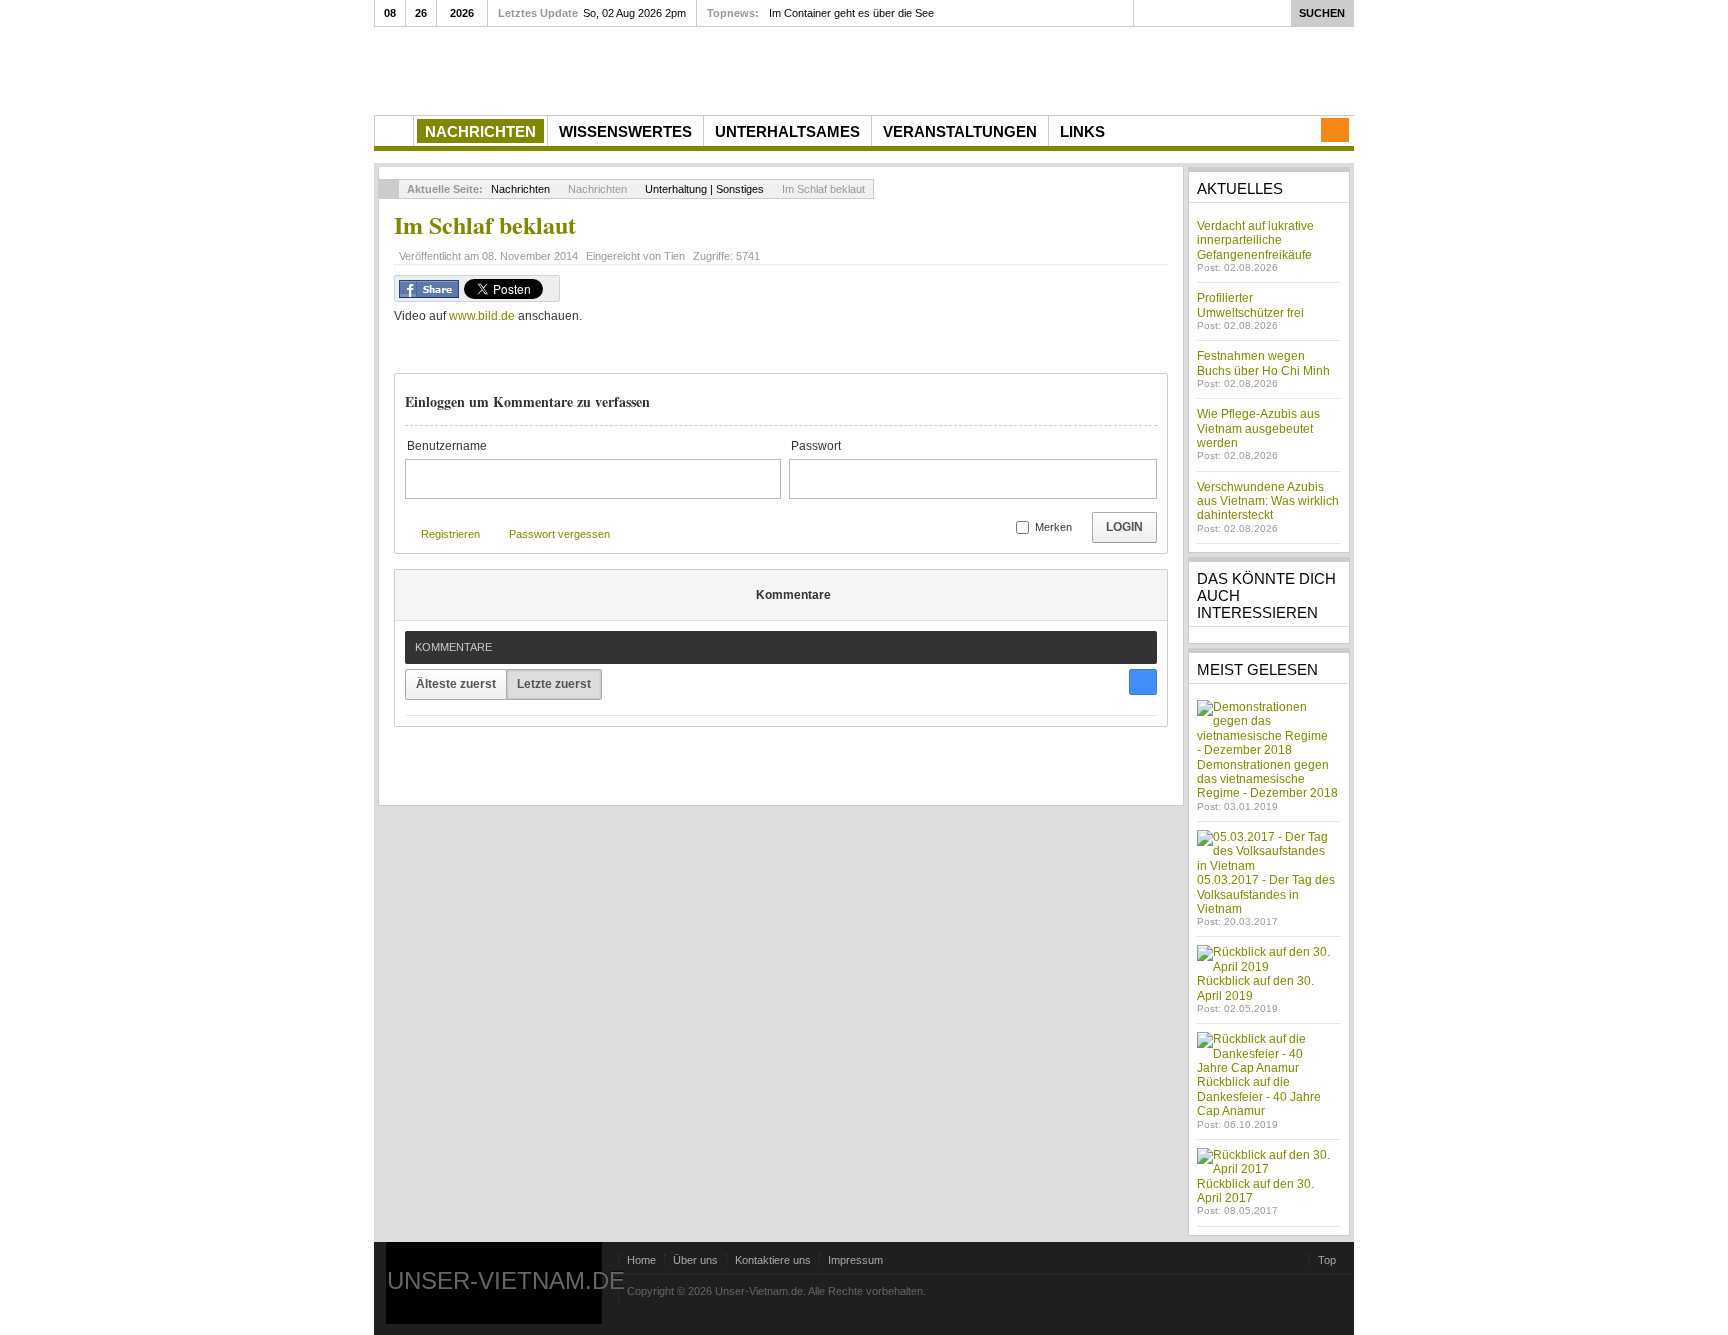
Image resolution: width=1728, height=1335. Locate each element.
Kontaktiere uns (773, 1260)
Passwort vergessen (559, 534)
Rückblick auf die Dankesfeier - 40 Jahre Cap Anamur (1259, 1096)
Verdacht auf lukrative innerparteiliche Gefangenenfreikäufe (1255, 240)
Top (1327, 1260)
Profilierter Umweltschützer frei (1250, 305)
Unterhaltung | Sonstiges (704, 189)
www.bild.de (482, 316)
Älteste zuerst (456, 684)
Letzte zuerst (554, 684)
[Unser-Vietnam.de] (563, 68)
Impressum (855, 1260)
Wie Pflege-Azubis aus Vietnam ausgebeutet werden (1258, 428)
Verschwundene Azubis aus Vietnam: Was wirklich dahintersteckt (1268, 501)
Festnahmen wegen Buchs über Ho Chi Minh (1263, 363)
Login (1124, 527)
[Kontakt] (1335, 130)
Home (641, 1260)
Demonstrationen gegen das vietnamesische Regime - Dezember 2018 (1267, 779)
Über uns (695, 1260)
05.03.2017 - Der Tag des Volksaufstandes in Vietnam (1266, 894)
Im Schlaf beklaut (485, 224)
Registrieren (450, 534)
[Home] (394, 131)
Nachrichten (520, 189)
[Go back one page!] (389, 189)
